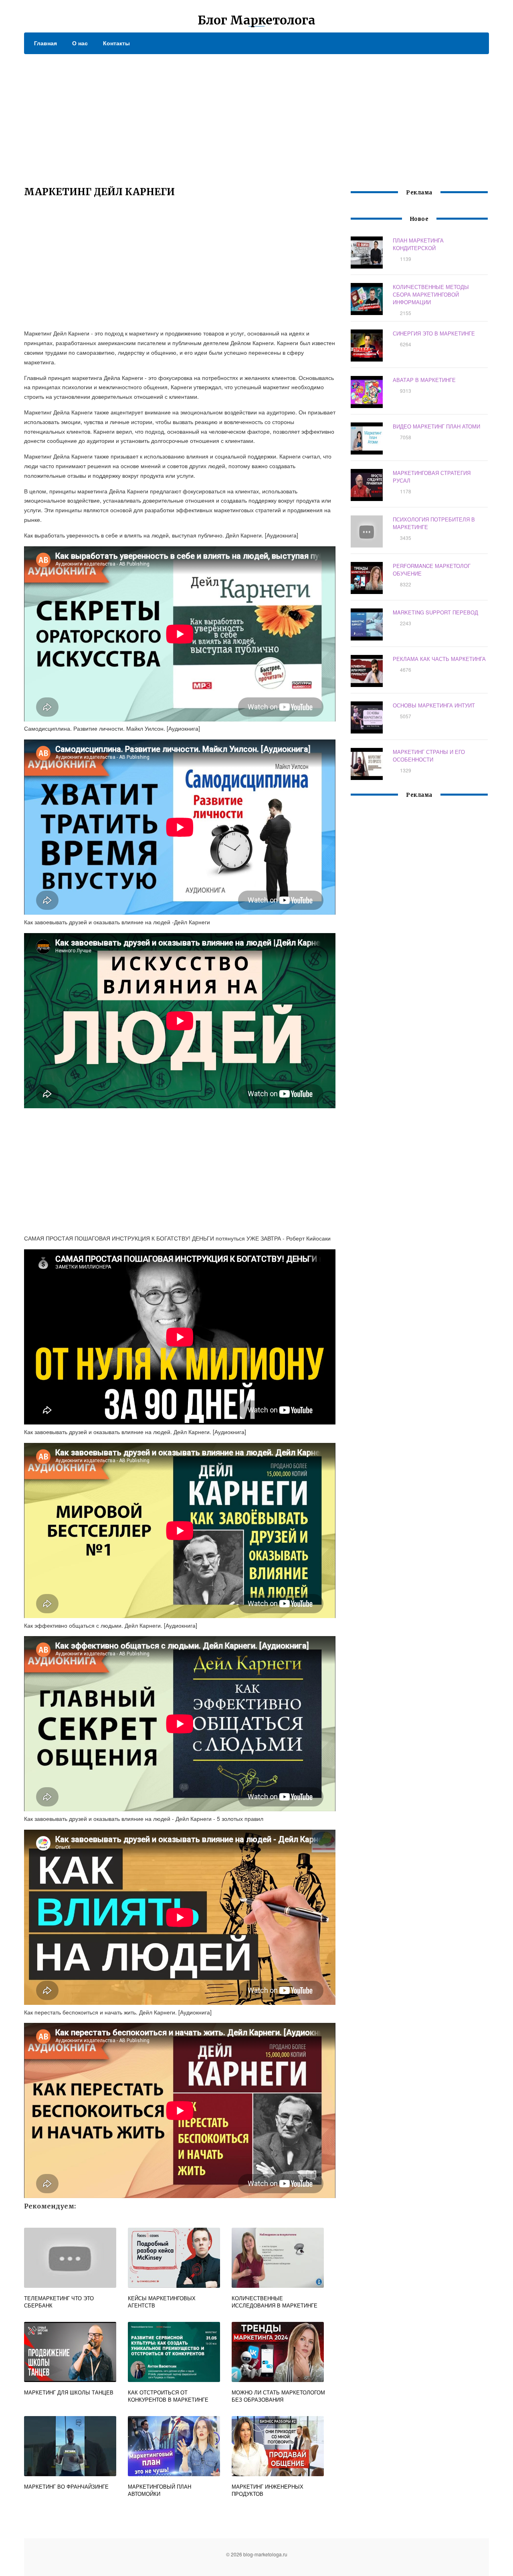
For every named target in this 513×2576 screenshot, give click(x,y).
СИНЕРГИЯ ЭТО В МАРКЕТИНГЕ (434, 333)
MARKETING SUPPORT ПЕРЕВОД (435, 612)
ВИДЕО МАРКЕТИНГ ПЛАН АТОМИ (436, 426)
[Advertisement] (256, 114)
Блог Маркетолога (256, 20)
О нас (80, 43)
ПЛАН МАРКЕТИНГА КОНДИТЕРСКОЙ (418, 244)
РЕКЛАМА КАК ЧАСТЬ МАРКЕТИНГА (439, 659)
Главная (45, 43)
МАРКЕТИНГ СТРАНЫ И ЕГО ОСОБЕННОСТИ (429, 756)
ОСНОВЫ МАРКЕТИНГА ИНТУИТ (434, 705)
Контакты (116, 43)
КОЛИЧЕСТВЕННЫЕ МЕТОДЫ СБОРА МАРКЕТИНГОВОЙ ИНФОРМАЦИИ (431, 294)
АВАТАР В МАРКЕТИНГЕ (424, 380)
